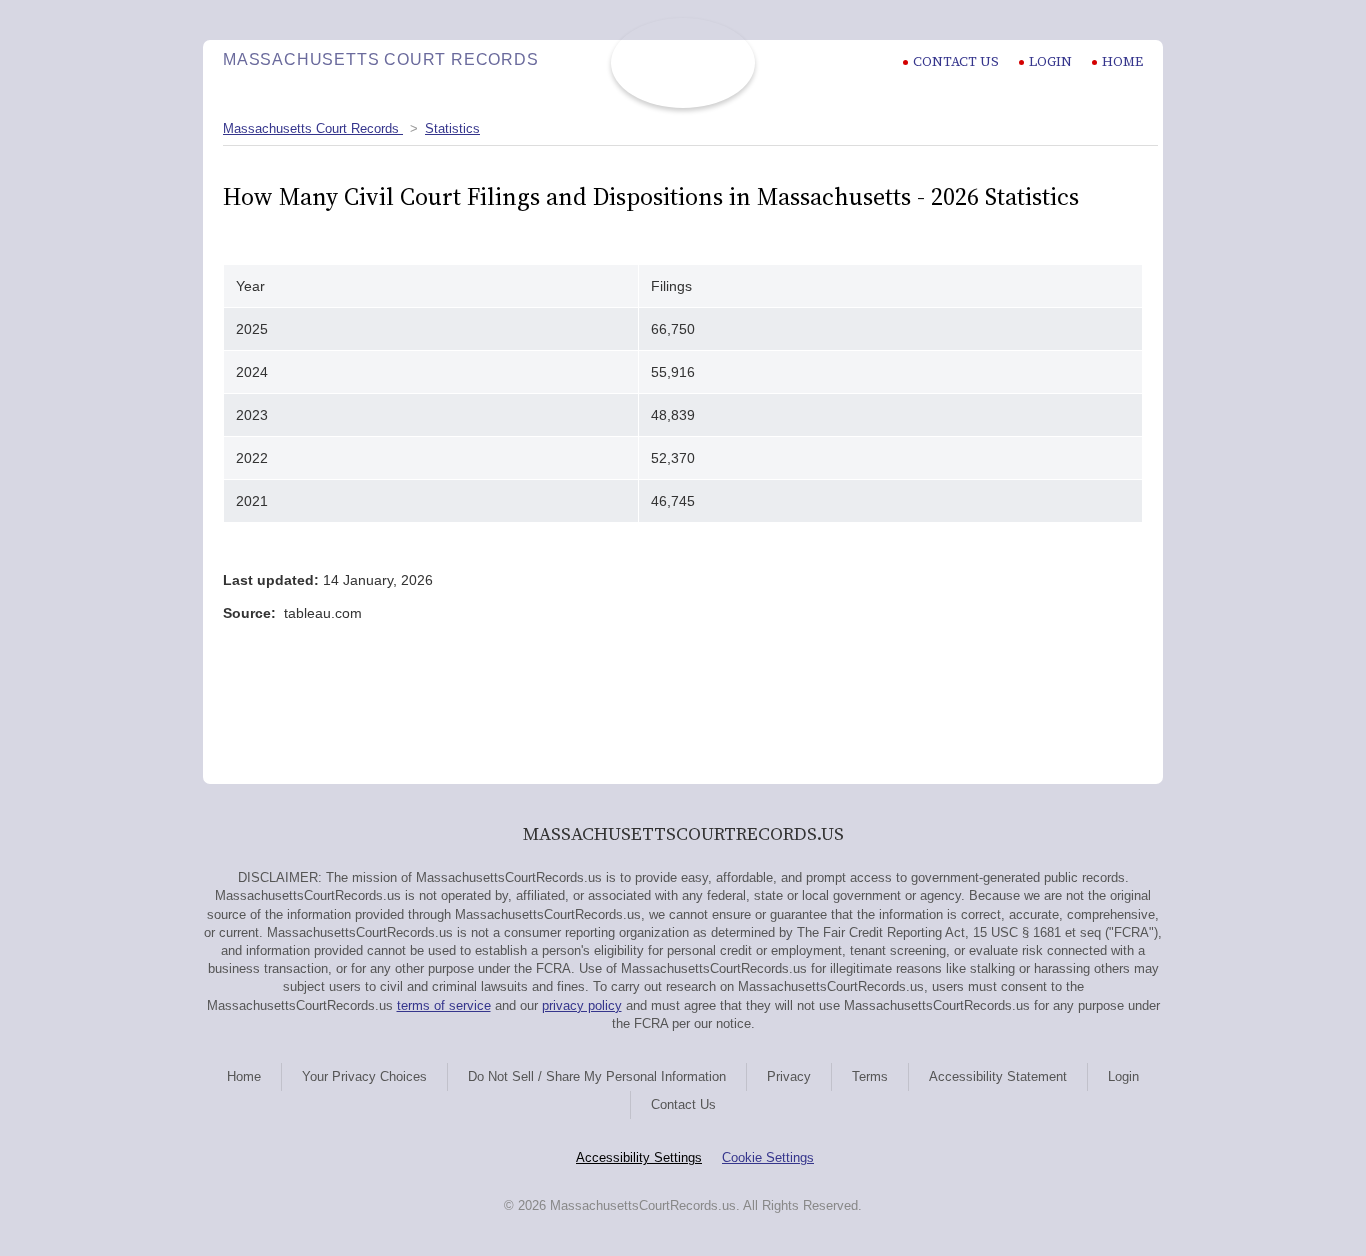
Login (1050, 61)
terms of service (444, 1005)
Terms (870, 1076)
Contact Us (683, 1104)
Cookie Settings (768, 1157)
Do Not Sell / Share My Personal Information (597, 1076)
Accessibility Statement (998, 1076)
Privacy (789, 1076)
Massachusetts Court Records (313, 128)
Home (1122, 61)
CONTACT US (956, 61)
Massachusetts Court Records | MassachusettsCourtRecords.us (683, 63)
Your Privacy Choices (364, 1076)
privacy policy (582, 1005)
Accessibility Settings (639, 1157)
